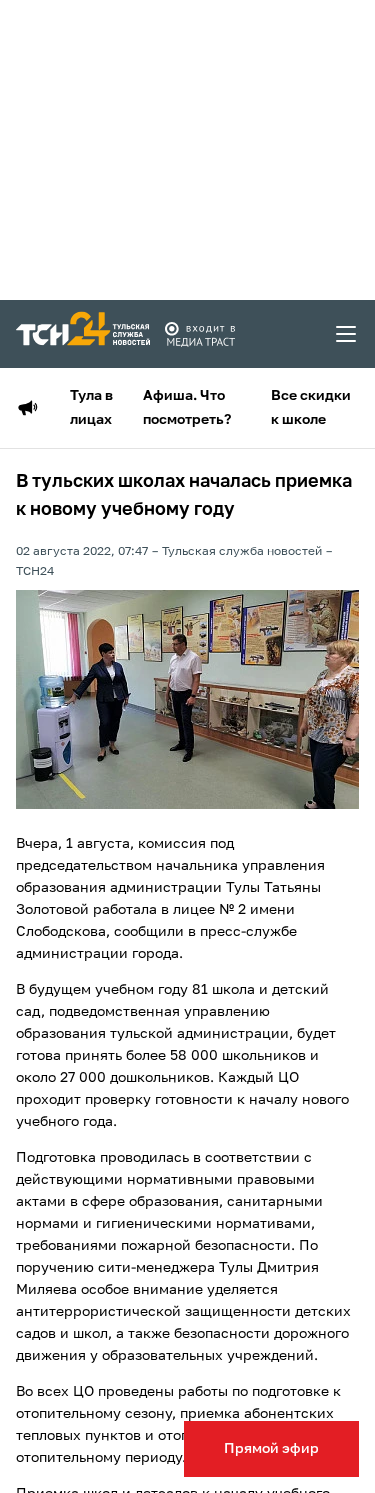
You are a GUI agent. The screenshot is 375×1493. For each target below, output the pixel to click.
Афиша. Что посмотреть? (187, 408)
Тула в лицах (91, 408)
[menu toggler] (347, 334)
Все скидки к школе (311, 408)
